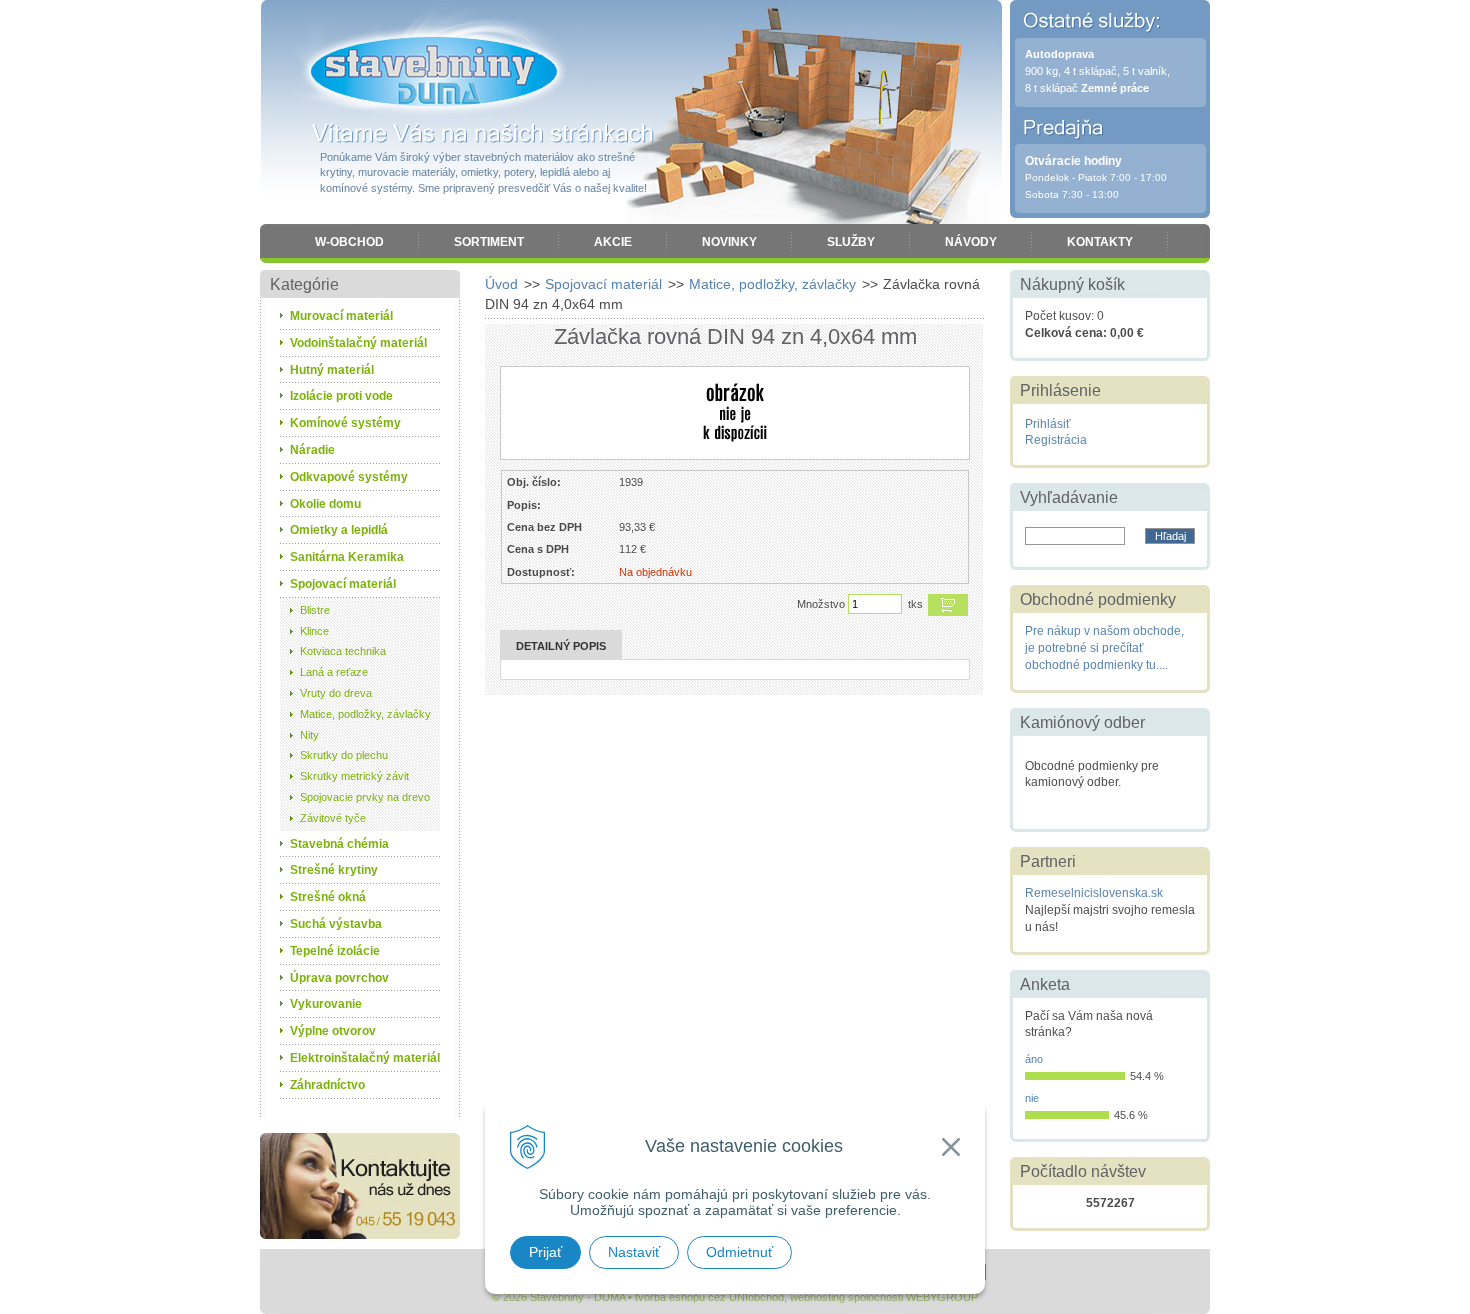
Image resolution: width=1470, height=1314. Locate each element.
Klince (314, 631)
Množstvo (821, 604)
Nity (309, 735)
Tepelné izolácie (335, 951)
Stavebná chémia (339, 844)
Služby (851, 242)
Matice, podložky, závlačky (772, 284)
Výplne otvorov (333, 1031)
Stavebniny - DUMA (434, 72)
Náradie (312, 450)
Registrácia (1056, 440)
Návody (971, 242)
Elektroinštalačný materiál (365, 1058)
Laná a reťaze (334, 672)
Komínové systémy (345, 423)
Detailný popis (561, 646)
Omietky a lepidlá (339, 530)
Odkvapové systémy (349, 477)
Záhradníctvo (327, 1085)
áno (1034, 1059)
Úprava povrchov (339, 978)
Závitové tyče (333, 818)
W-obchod (349, 242)
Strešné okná (328, 897)
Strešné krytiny (334, 870)
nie (1032, 1098)
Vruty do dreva (336, 693)
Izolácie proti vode (341, 396)
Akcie (613, 242)
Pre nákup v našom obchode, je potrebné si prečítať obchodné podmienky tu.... (1104, 648)
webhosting (817, 1297)
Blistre (315, 610)
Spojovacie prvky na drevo (365, 797)
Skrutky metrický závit (354, 776)
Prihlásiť (1048, 424)
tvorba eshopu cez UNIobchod (709, 1297)
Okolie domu (325, 504)
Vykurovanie (326, 1004)
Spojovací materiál (603, 284)
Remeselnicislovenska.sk (1094, 893)
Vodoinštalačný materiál (358, 343)
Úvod (501, 284)
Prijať (545, 1252)
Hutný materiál (332, 370)
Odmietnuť (739, 1252)
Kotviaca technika (343, 651)
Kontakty (1100, 242)
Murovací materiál (341, 316)
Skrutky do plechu (344, 755)
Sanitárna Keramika (347, 557)
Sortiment (489, 242)
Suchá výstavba (336, 924)
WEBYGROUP (942, 1297)
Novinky (729, 242)
